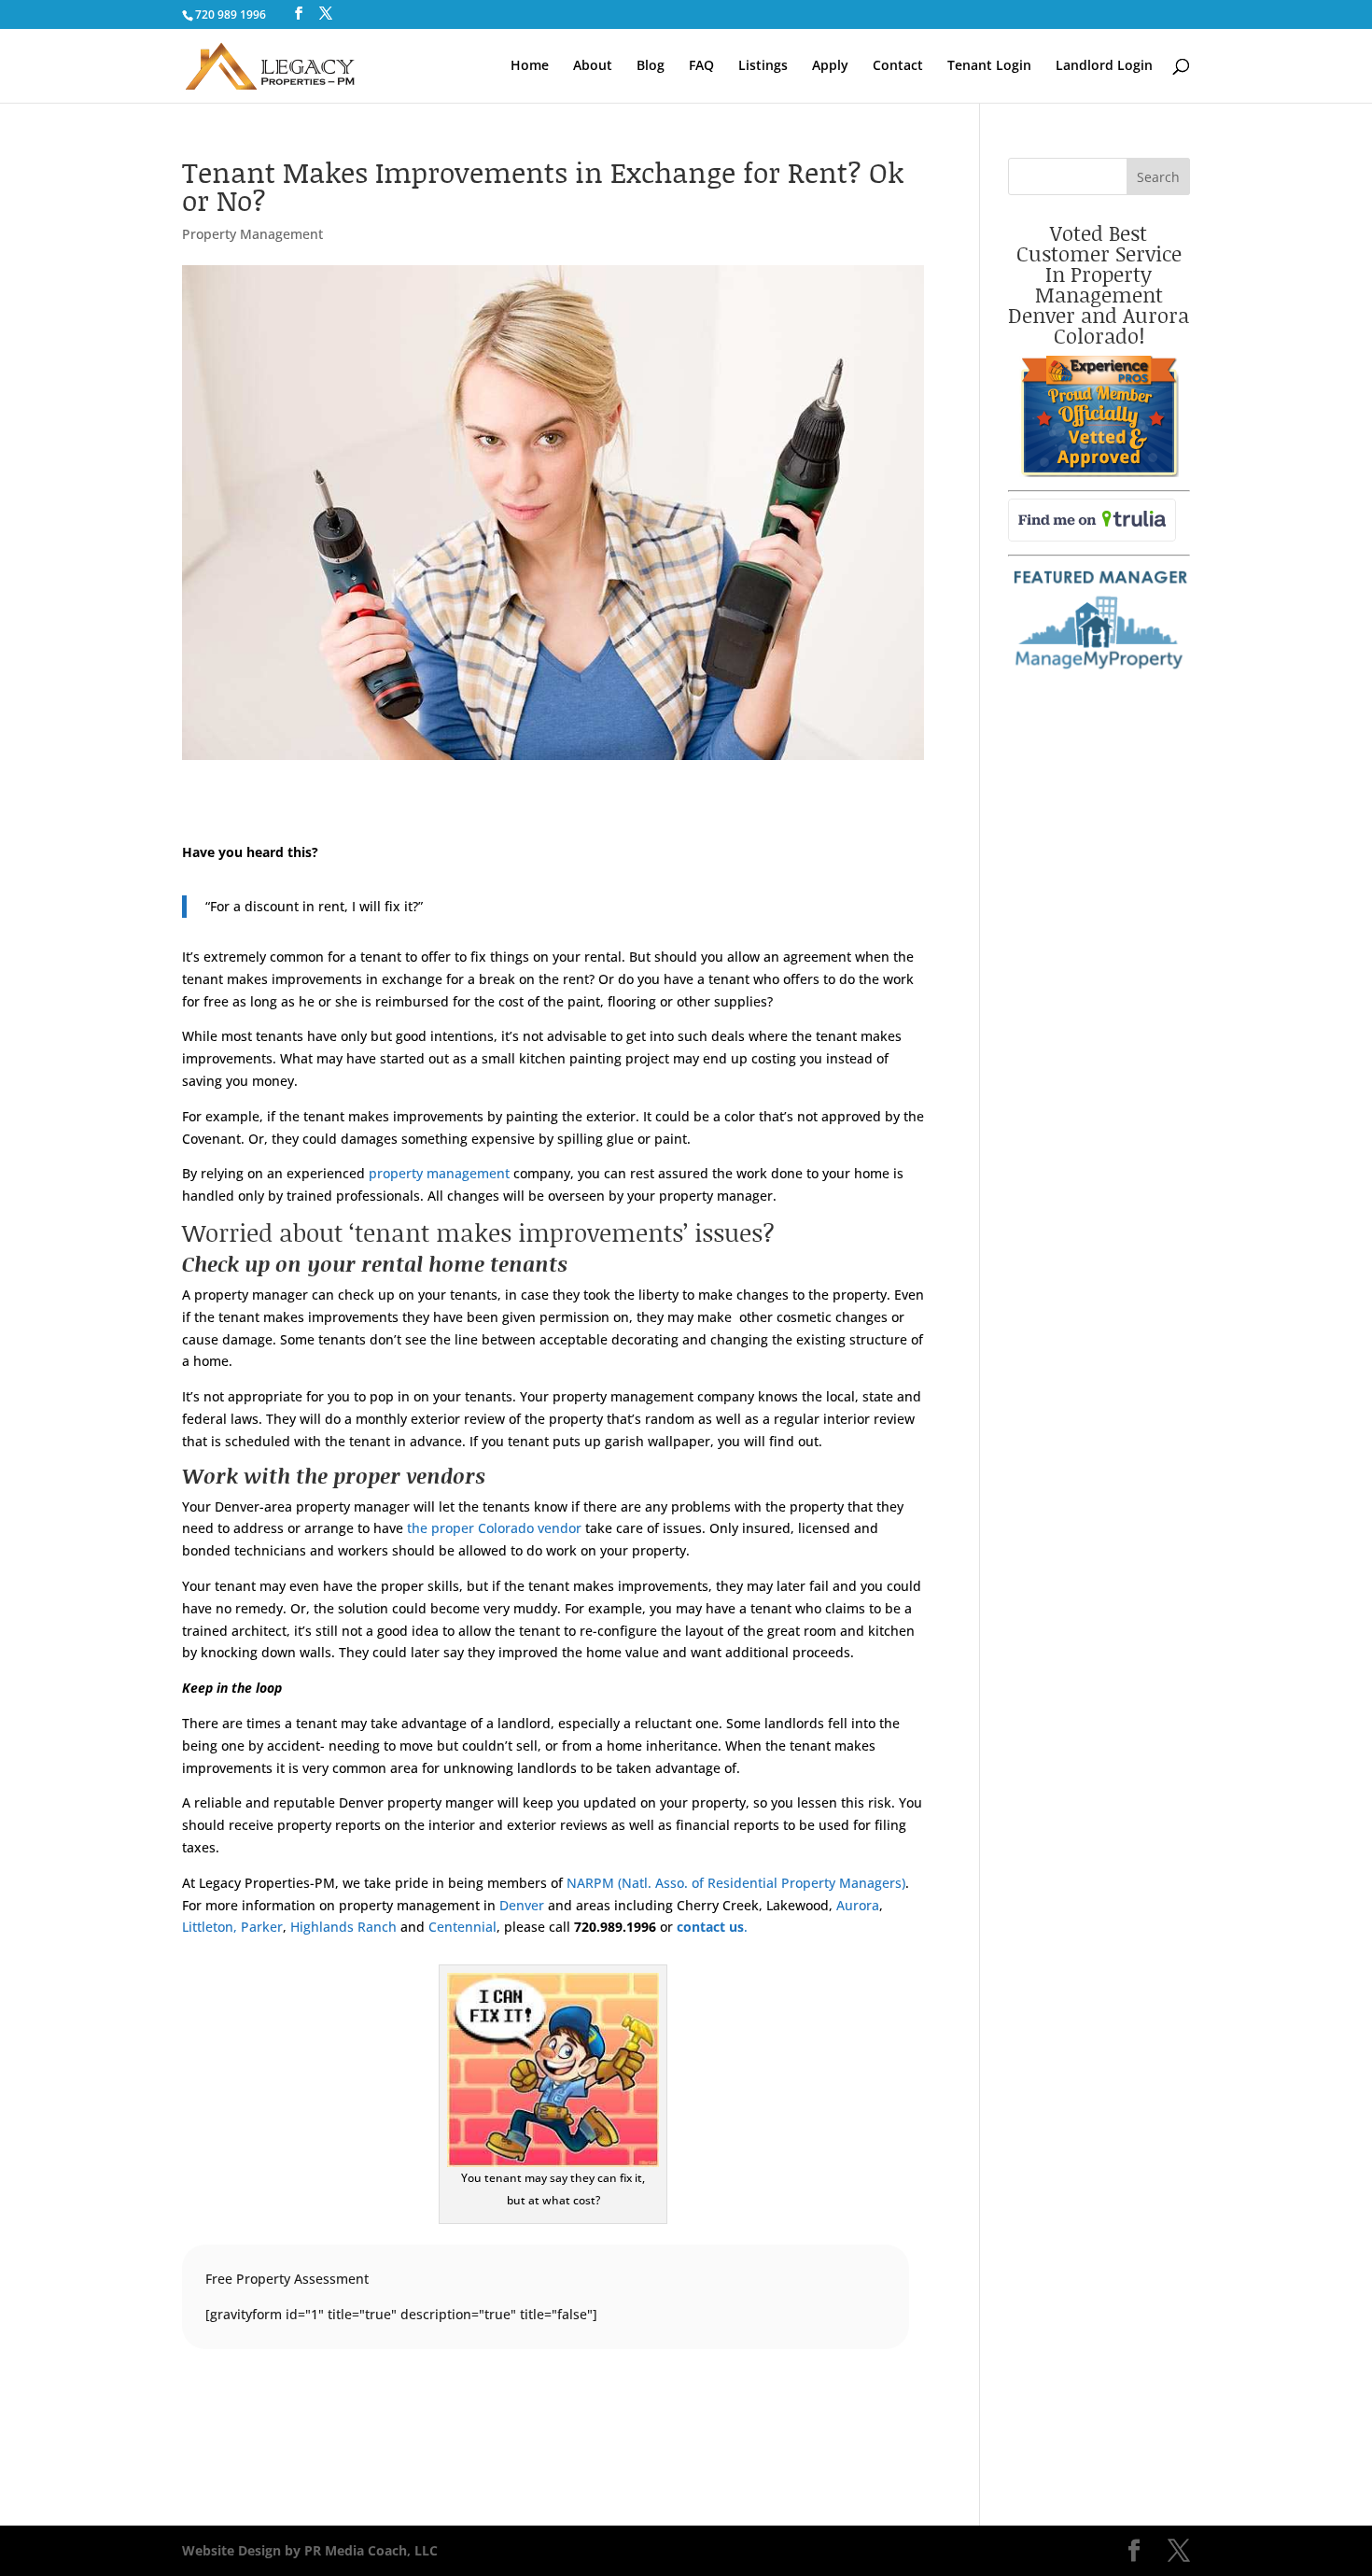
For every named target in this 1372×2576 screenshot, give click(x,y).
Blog (651, 66)
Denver (522, 1905)
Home (530, 66)
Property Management (252, 234)
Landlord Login (1104, 66)
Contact (898, 66)
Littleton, (210, 1927)
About (593, 66)
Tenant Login (989, 66)
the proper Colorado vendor (494, 1528)
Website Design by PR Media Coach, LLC (310, 2550)
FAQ (701, 66)
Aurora (856, 1905)
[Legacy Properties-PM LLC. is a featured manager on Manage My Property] (1099, 670)
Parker (262, 1927)
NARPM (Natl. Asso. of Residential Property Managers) (736, 1883)
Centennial (461, 1927)
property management (439, 1173)
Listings (763, 66)
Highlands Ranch (342, 1927)
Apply (830, 66)
